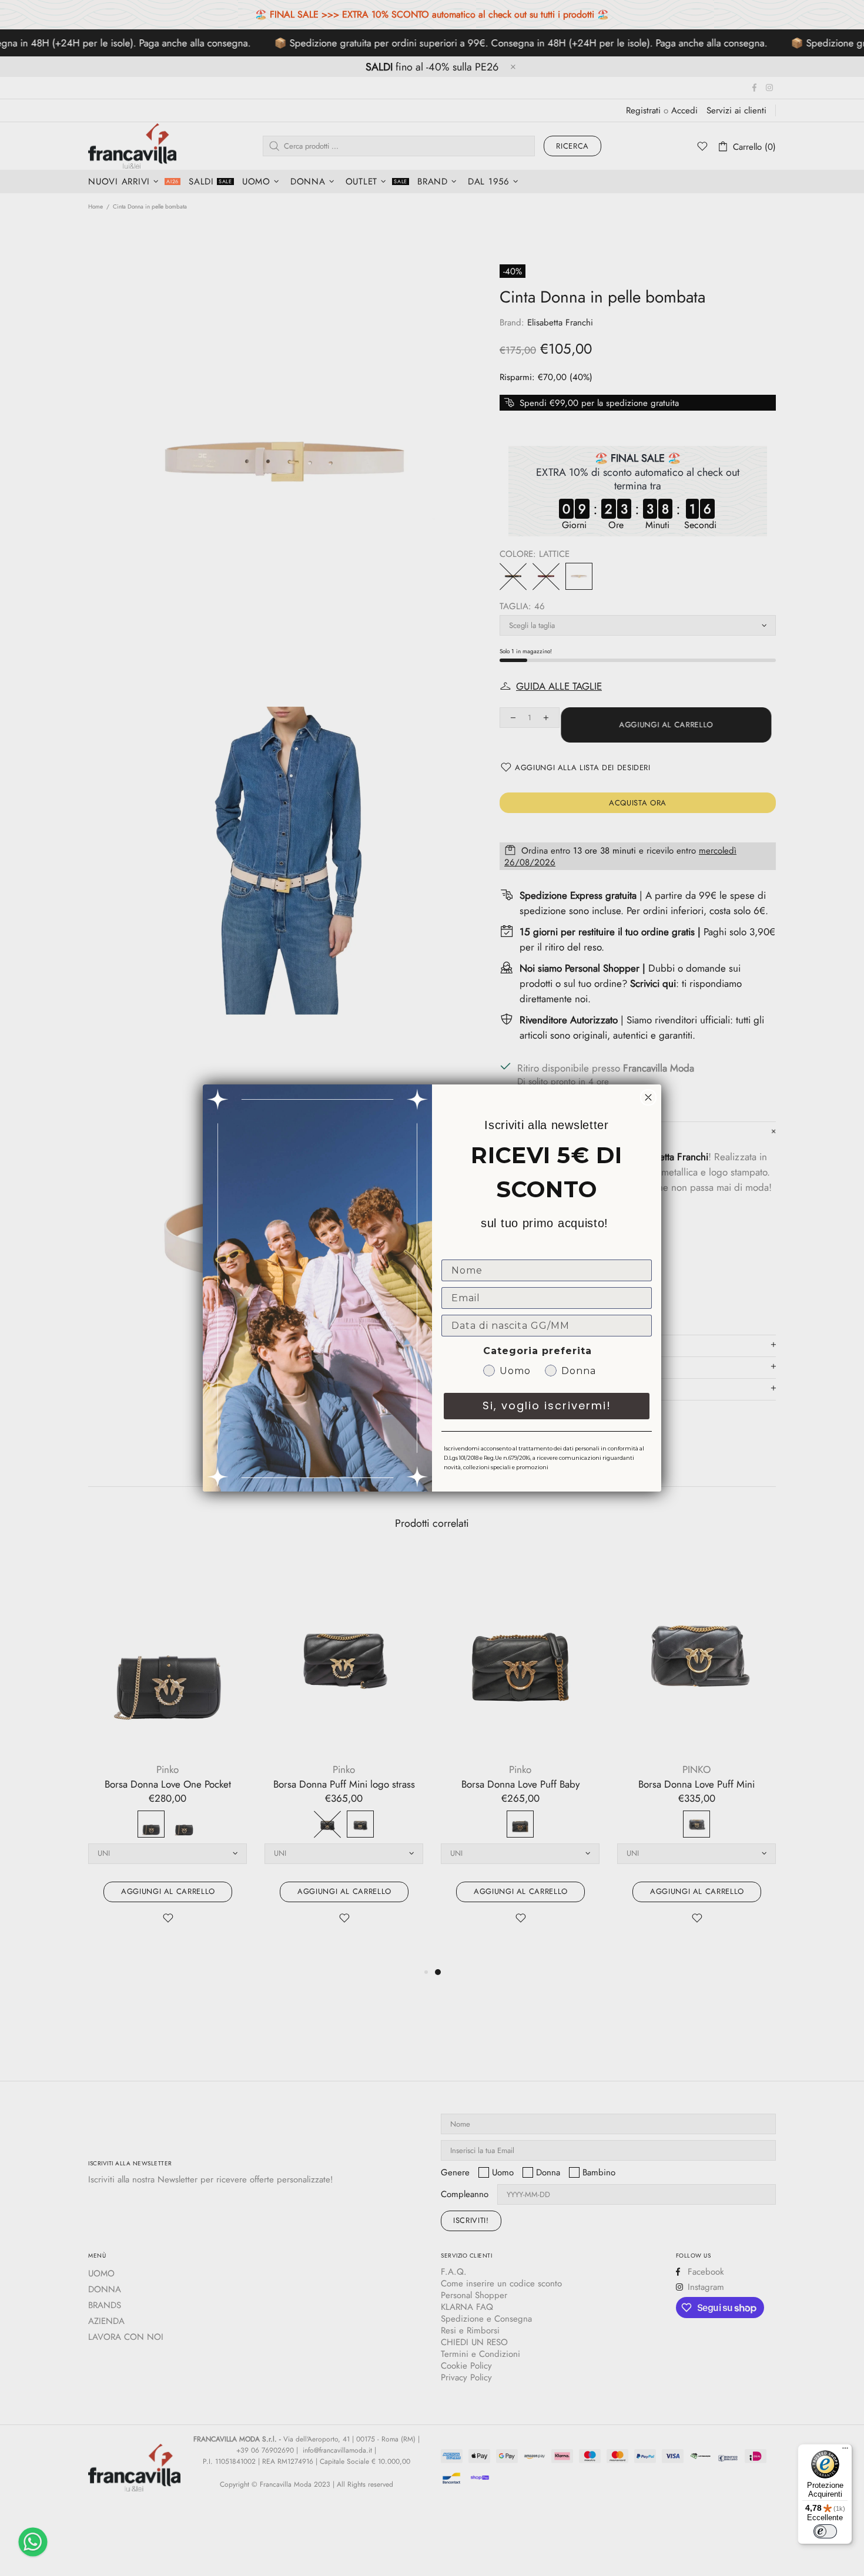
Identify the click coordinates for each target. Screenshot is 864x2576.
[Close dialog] (648, 1097)
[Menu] (845, 2451)
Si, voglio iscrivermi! (547, 1405)
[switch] (825, 2531)
